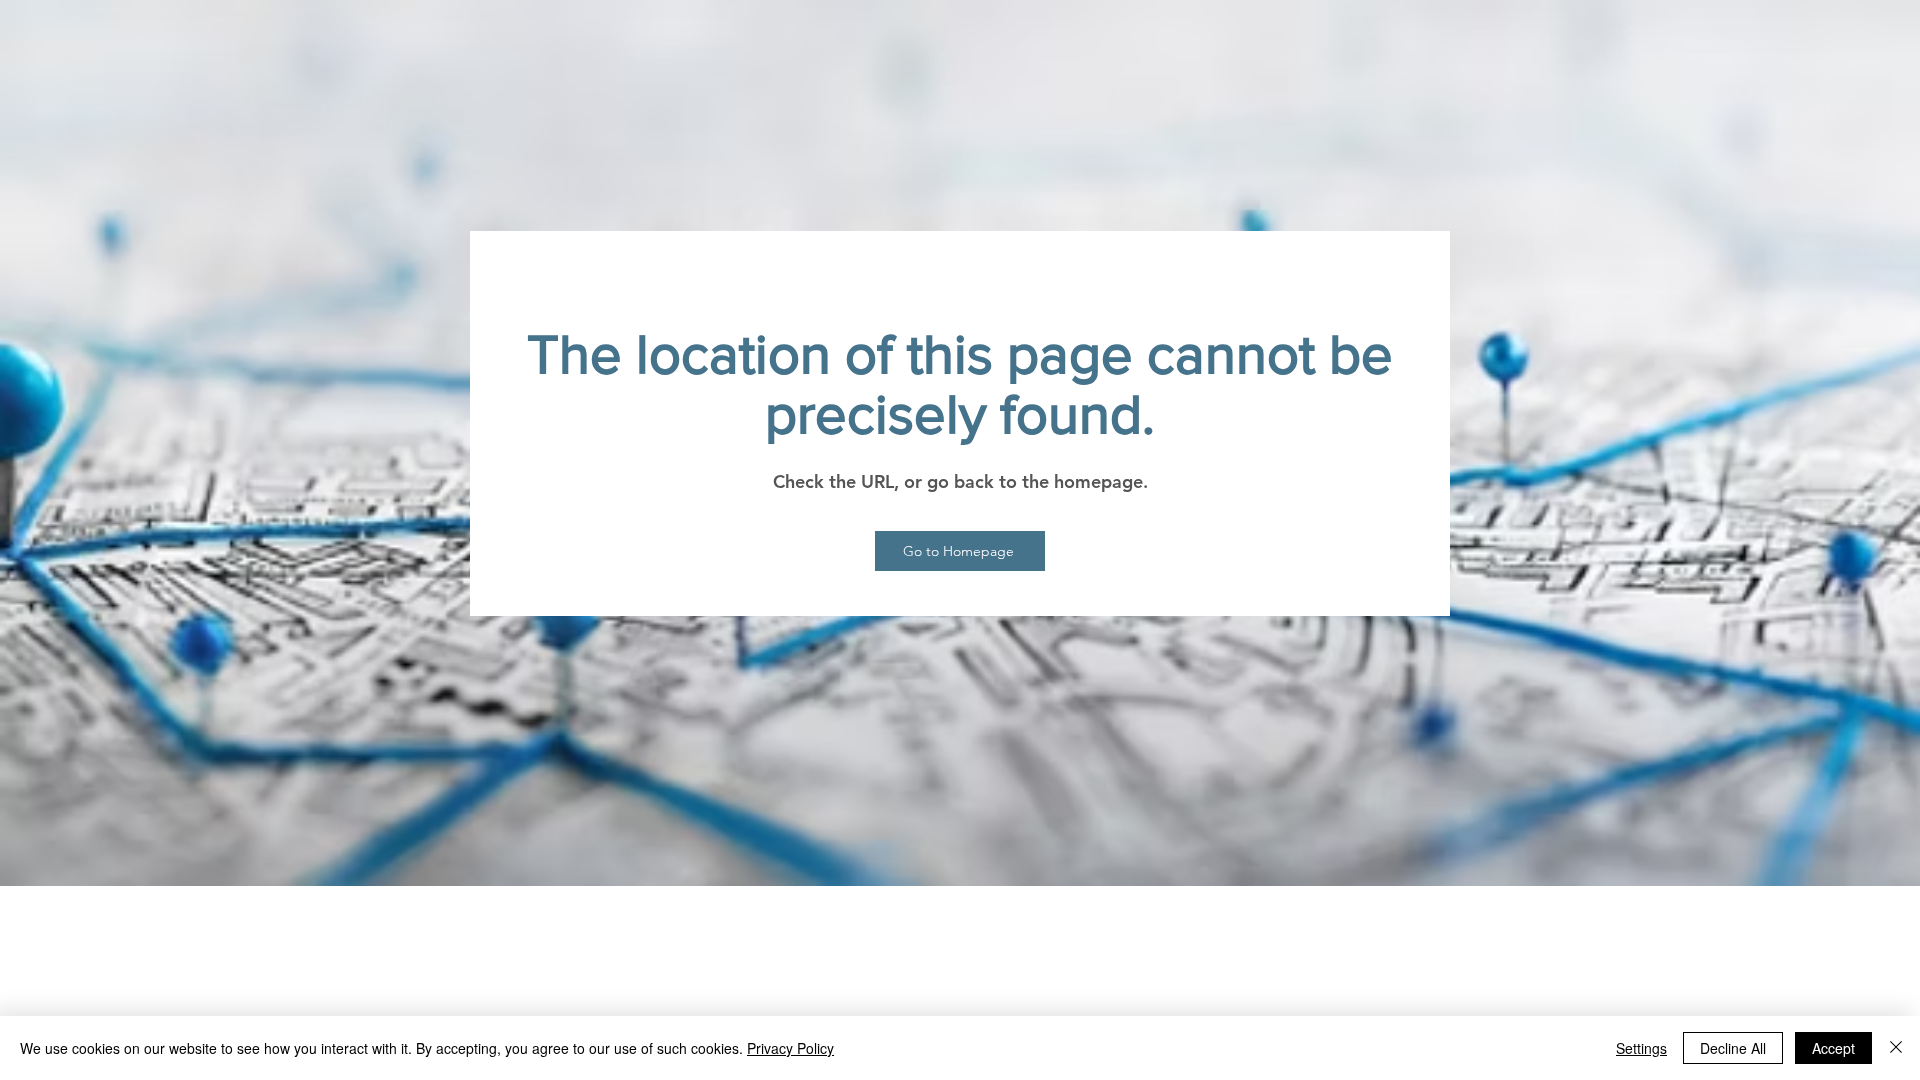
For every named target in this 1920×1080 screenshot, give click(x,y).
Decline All (1733, 1048)
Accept (1833, 1048)
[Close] (1896, 1048)
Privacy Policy (790, 1048)
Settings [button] (1641, 1048)
